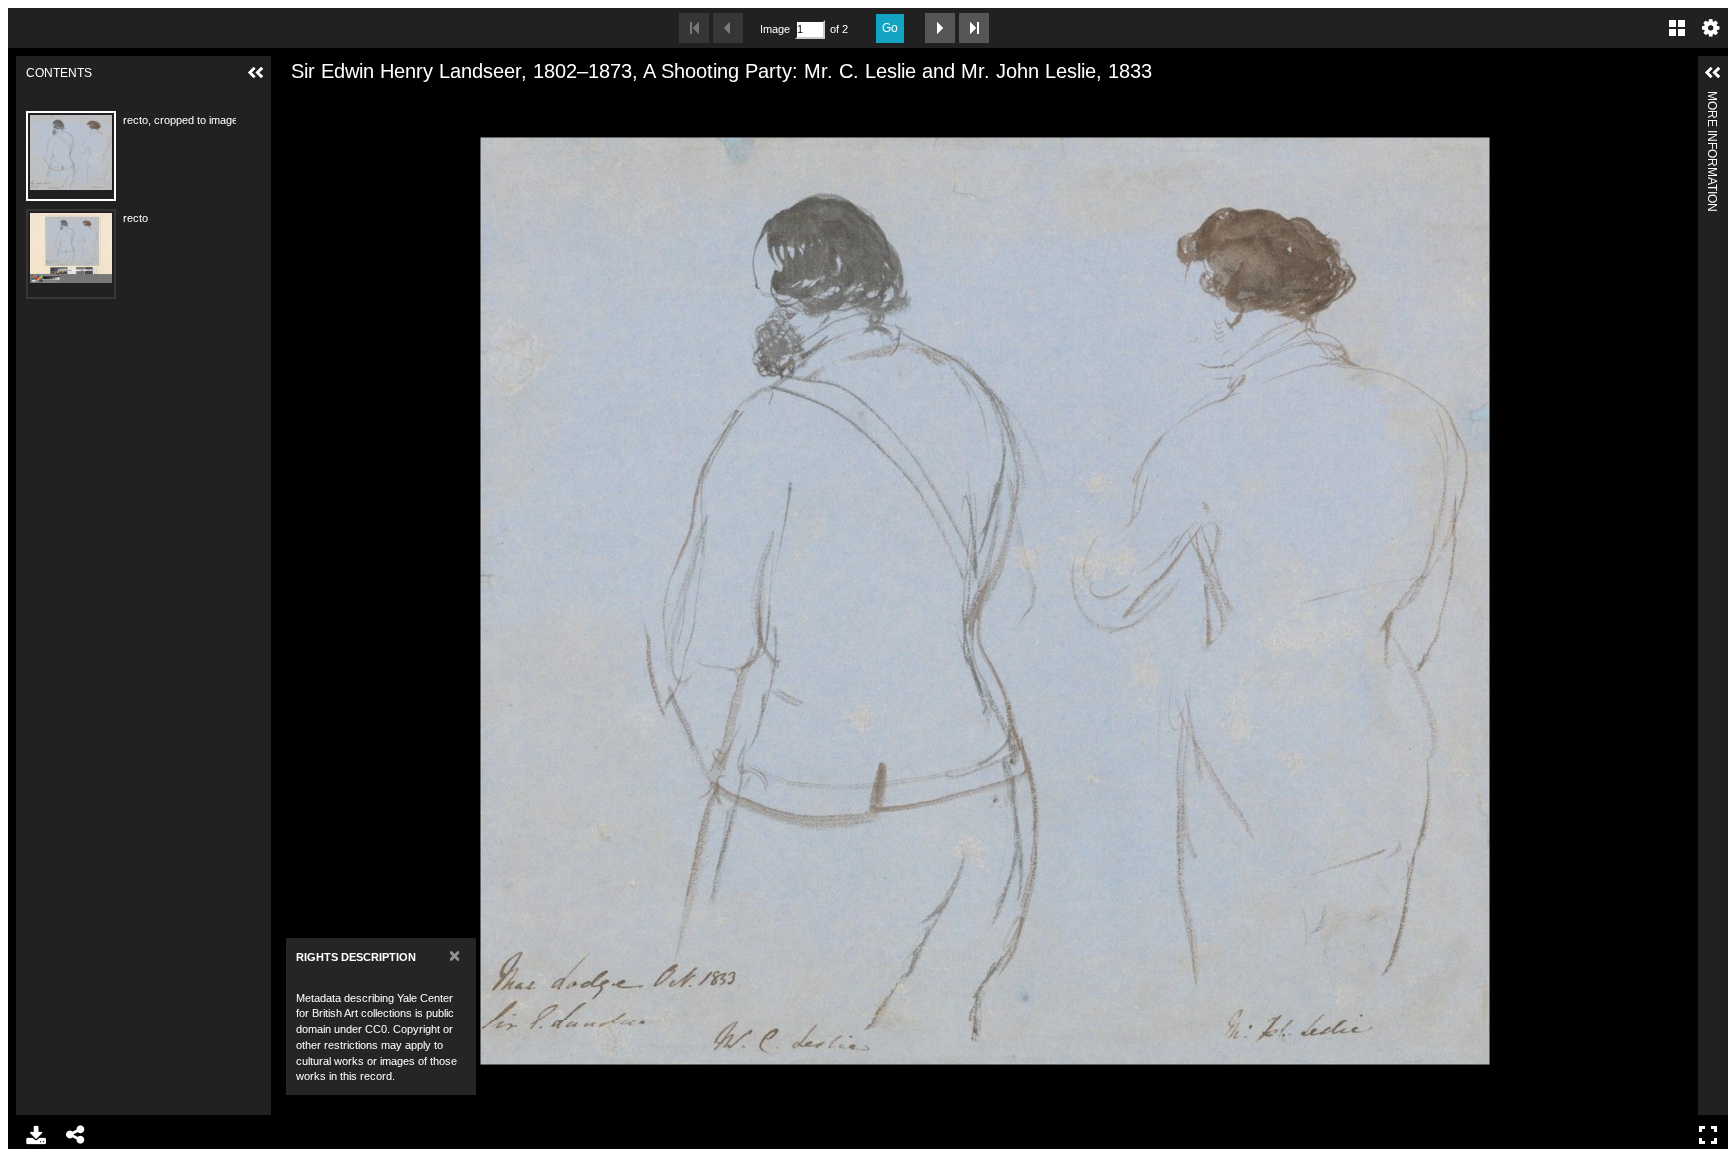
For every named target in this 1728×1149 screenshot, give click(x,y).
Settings (1711, 28)
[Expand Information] (1713, 73)
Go (890, 28)
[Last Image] (974, 28)
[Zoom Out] (330, 103)
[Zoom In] (296, 103)
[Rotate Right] (364, 103)
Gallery (1677, 28)
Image (775, 29)
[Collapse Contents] (256, 73)
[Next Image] (940, 28)
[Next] (1675, 601)
